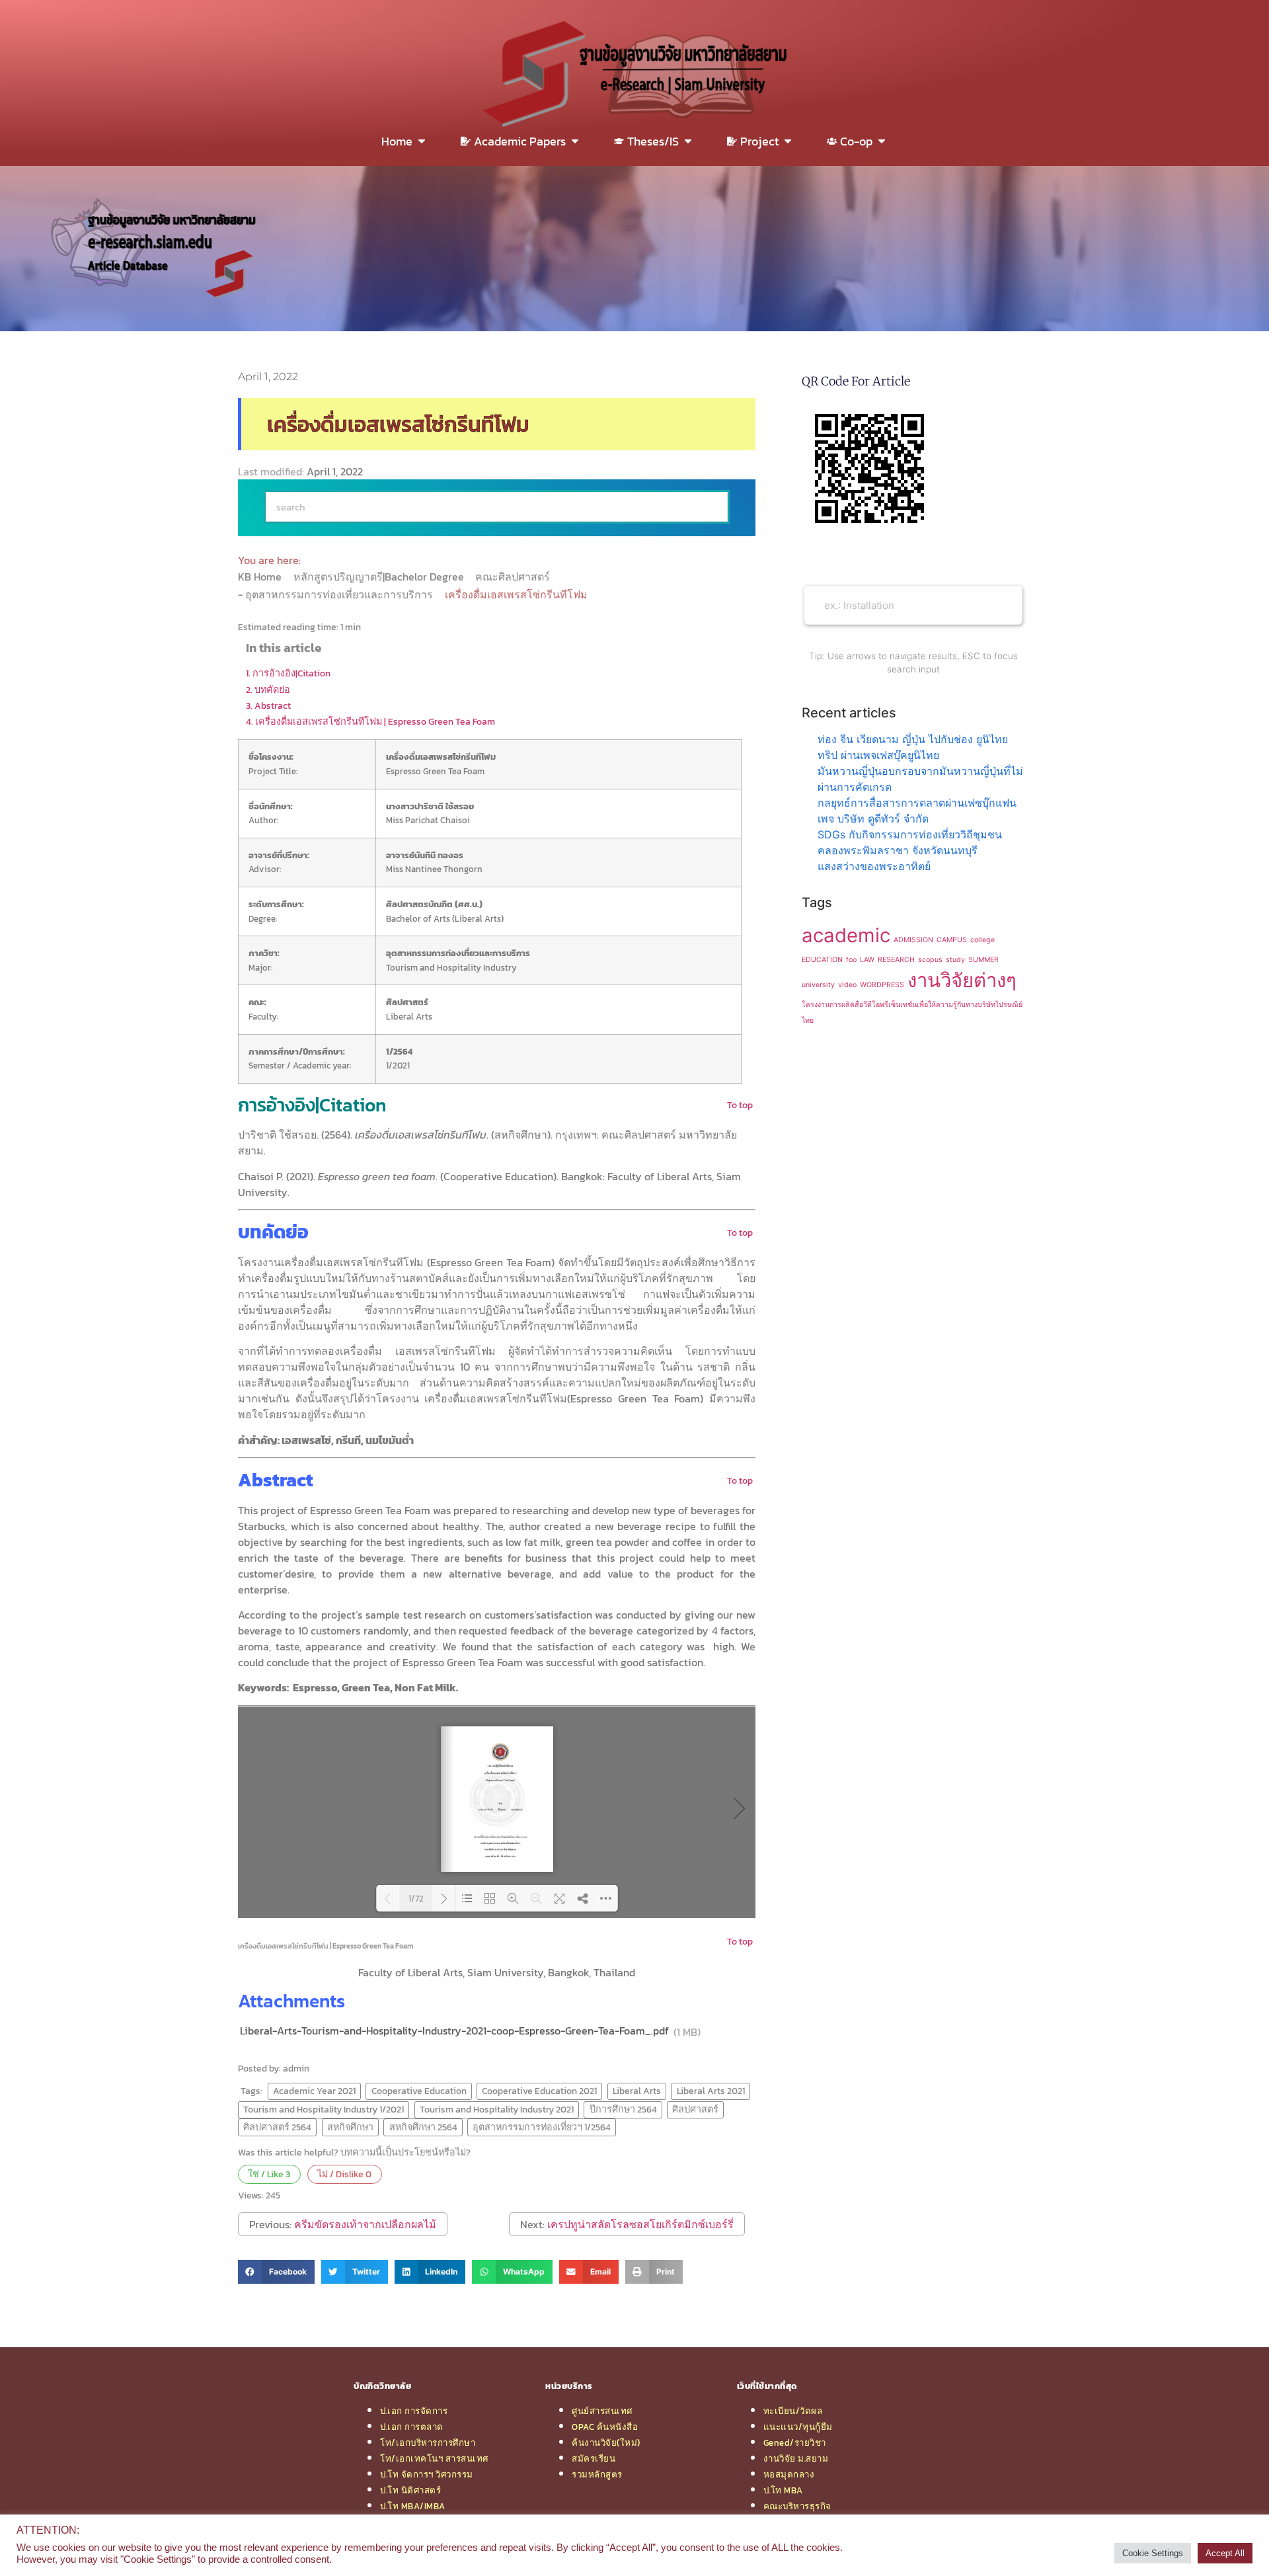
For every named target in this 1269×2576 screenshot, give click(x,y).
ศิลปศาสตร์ (695, 2109)
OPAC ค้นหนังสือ (605, 2427)
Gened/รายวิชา (795, 2442)
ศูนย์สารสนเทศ (602, 2411)
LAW (867, 960)
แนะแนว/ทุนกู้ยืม (798, 2427)
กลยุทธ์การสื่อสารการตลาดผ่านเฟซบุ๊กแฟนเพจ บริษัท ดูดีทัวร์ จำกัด (917, 811)
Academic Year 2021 (314, 2091)
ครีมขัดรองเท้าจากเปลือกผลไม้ (365, 2224)
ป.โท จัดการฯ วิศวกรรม (427, 2474)
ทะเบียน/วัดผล (793, 2411)
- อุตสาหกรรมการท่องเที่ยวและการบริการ (337, 594)
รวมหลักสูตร (597, 2474)
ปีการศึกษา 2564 (623, 2109)
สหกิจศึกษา (350, 2127)
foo (851, 960)
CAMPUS (952, 940)
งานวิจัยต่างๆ (962, 980)
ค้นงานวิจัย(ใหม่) (606, 2442)
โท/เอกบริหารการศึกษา (428, 2442)
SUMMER (983, 960)
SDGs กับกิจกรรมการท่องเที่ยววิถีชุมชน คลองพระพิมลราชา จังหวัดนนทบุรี (910, 842)
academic (846, 935)
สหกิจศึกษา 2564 (423, 2127)
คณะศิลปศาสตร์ (514, 577)
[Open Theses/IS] (688, 141)
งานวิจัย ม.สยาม (796, 2458)
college (982, 940)
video (847, 985)
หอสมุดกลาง (789, 2474)
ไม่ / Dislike (344, 2174)
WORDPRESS (882, 985)
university (818, 985)
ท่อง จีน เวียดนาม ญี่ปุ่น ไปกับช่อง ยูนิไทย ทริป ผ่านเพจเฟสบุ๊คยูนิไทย (913, 747)
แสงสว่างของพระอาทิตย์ (874, 866)
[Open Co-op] (882, 141)
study (955, 960)
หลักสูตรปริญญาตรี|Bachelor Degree (380, 577)
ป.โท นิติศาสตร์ (410, 2490)
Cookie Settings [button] (1153, 2553)
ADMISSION (913, 940)
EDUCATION (822, 960)
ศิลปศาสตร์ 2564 (277, 2127)
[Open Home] (422, 141)
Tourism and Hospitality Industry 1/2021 (324, 2109)
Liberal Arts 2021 (711, 2091)
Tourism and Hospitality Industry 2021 (497, 2109)
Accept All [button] (1225, 2553)
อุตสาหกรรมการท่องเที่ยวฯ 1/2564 (542, 2127)
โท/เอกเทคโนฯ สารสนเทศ (434, 2458)
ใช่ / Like (269, 2174)
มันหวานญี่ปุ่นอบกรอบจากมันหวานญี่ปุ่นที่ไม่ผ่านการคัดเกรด (920, 779)
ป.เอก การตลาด (412, 2427)
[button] (276, 2272)
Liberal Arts (637, 2091)
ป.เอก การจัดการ (414, 2411)
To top (740, 1105)
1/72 (416, 1899)
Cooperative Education (419, 2091)
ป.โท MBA (783, 2490)
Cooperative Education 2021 (539, 2091)
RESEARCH (896, 960)
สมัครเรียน (594, 2458)
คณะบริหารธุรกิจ (797, 2506)
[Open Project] (788, 141)
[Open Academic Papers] (575, 141)
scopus (930, 960)
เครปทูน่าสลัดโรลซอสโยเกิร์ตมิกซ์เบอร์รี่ (640, 2224)
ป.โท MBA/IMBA (413, 2506)
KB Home (261, 577)
